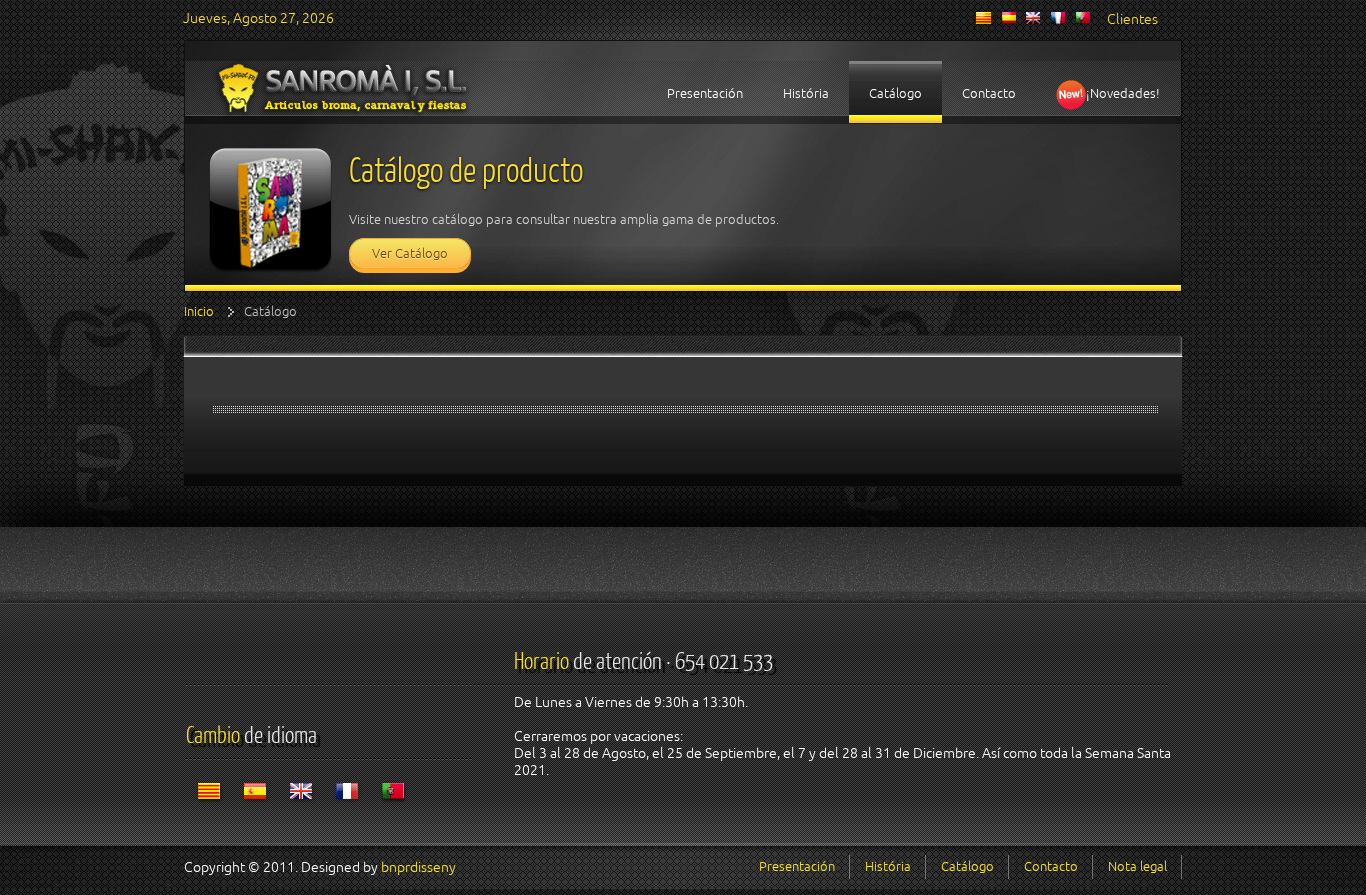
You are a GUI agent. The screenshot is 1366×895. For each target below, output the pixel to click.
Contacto (1051, 866)
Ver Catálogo (410, 253)
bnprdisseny (418, 867)
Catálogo (967, 866)
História (888, 866)
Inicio (199, 311)
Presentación (797, 866)
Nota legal (1137, 866)
